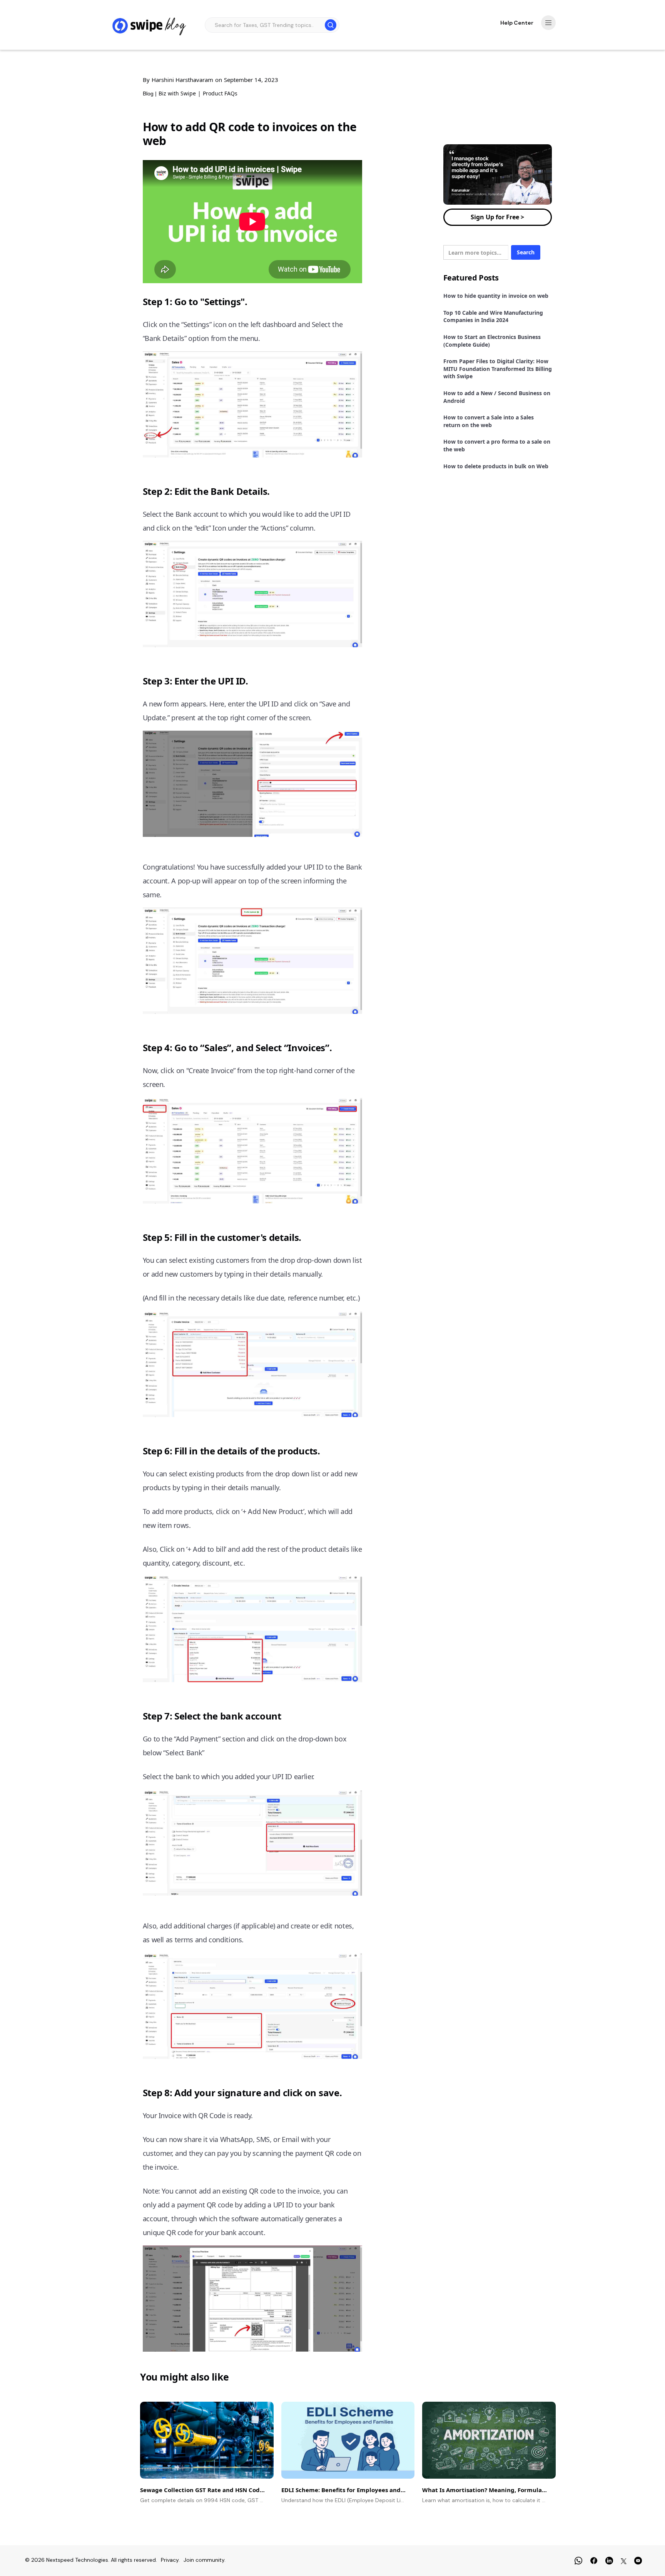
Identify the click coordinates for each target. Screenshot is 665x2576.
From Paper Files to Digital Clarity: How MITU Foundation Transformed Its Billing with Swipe (498, 369)
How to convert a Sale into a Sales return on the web (489, 421)
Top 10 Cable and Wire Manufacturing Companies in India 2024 (493, 316)
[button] (548, 23)
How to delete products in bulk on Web (496, 466)
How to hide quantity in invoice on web (496, 296)
